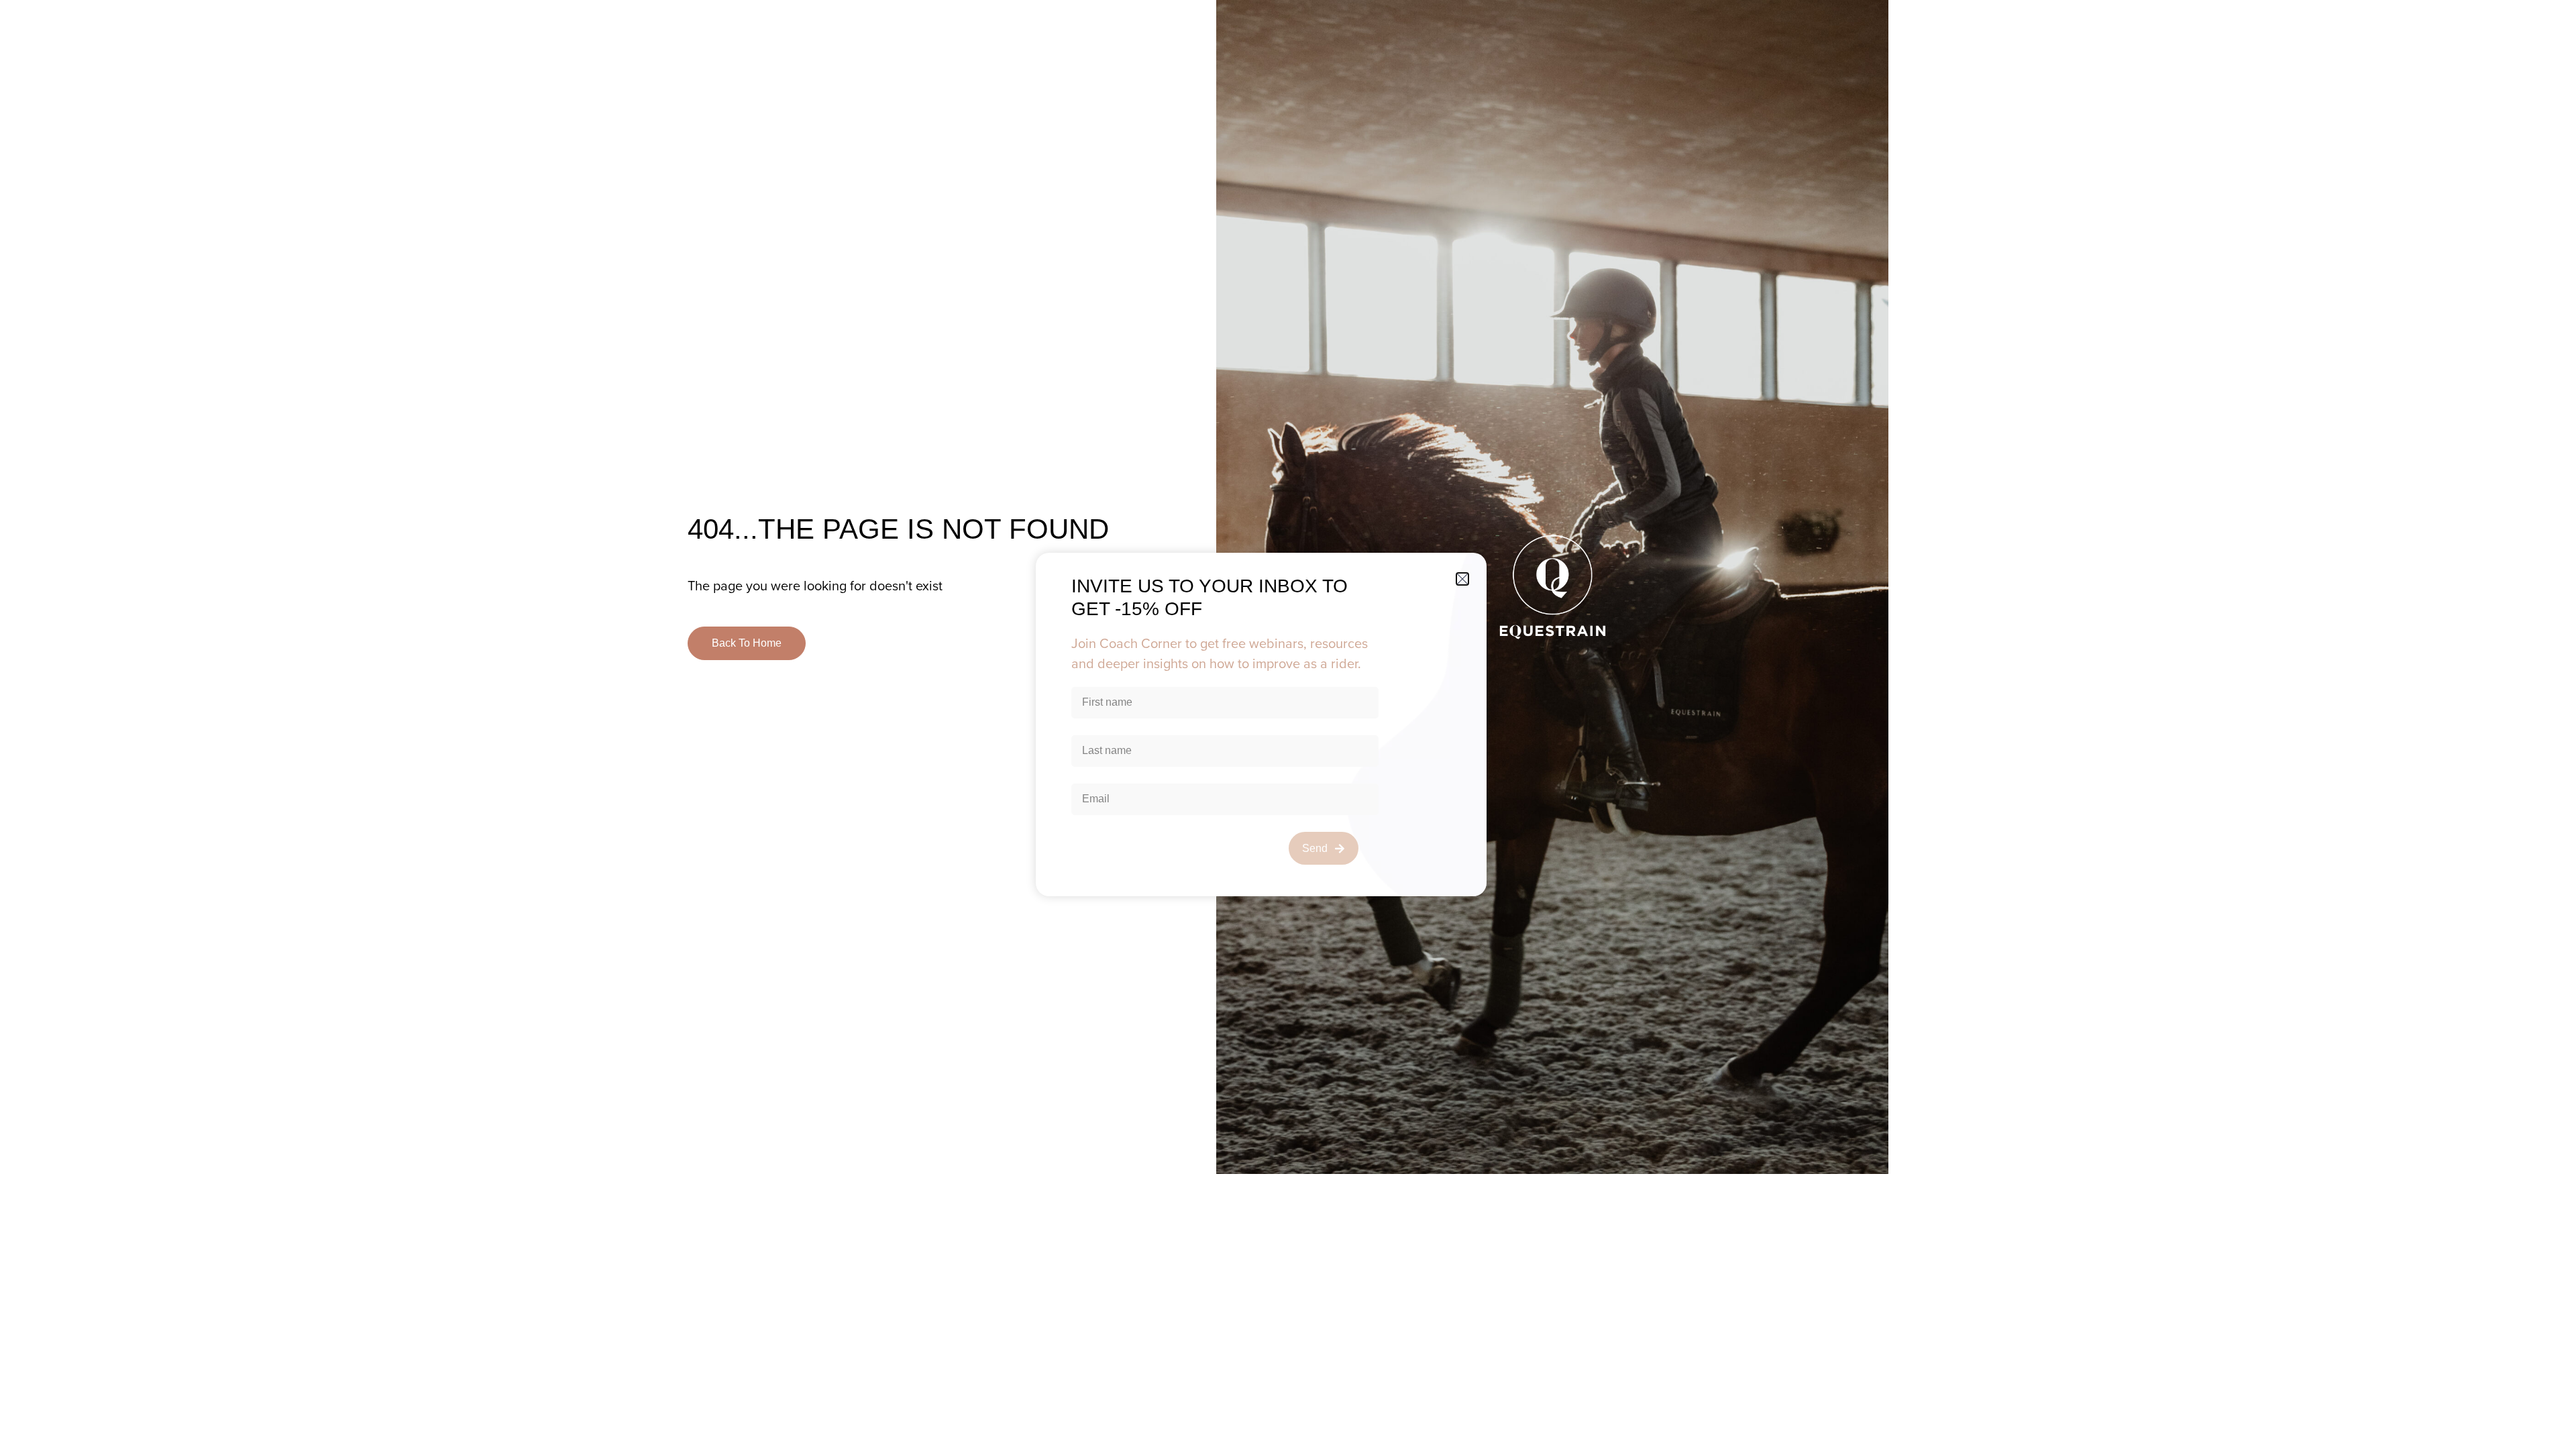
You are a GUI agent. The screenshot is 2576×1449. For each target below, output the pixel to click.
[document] (1288, 724)
